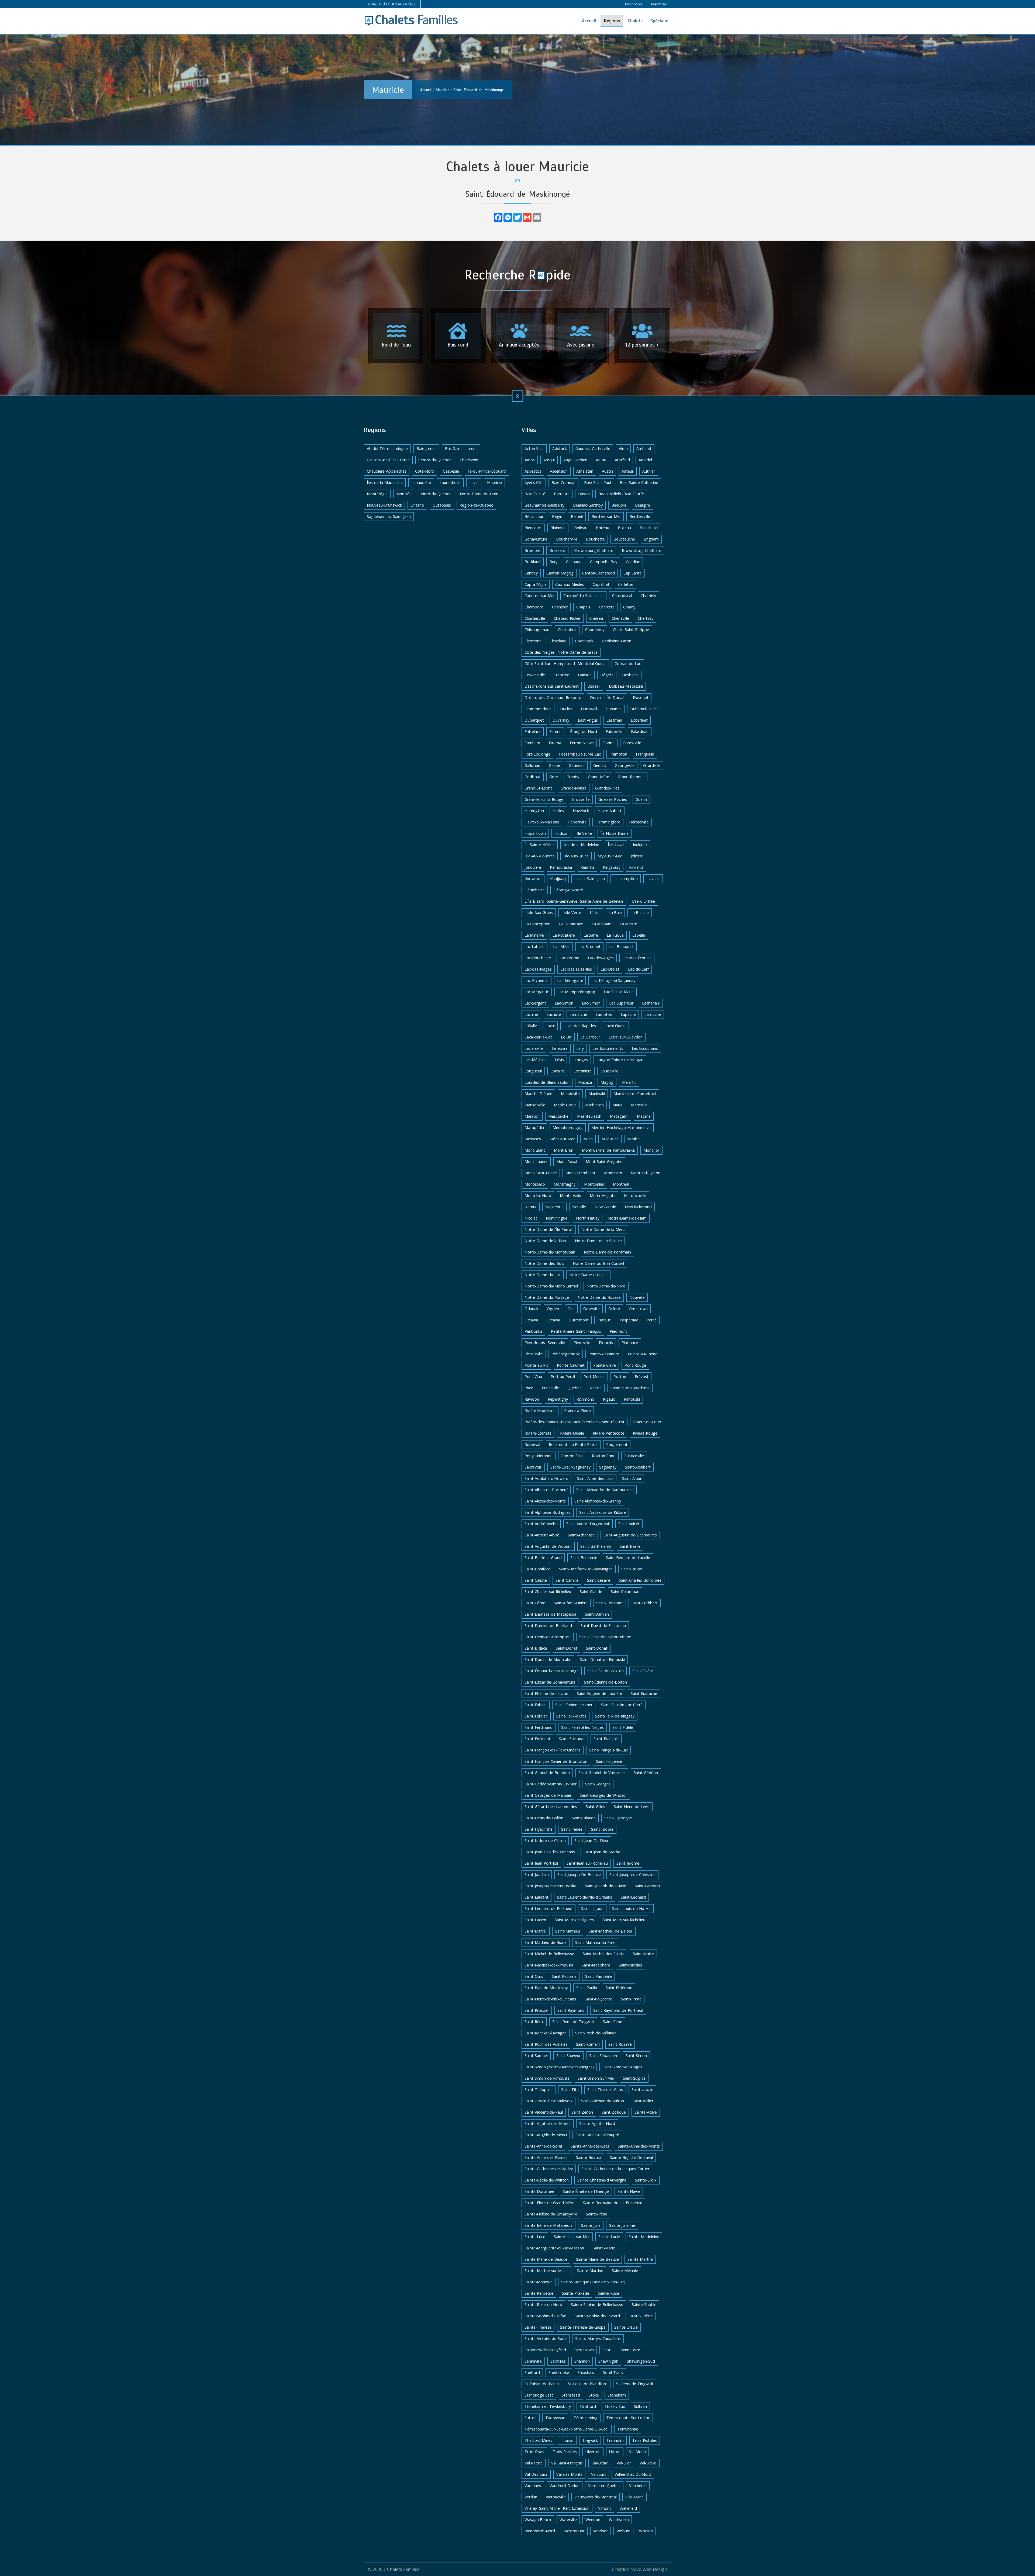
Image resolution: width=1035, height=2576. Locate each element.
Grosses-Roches (613, 799)
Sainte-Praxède (576, 2293)
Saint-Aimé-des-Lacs (595, 1478)
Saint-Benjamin (584, 1558)
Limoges (580, 1060)
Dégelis (607, 675)
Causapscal (622, 596)
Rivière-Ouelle (572, 1433)
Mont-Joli (651, 1150)
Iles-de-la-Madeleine (581, 845)
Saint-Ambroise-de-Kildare (603, 1512)
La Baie (615, 913)
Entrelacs (533, 731)
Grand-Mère (598, 777)
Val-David (648, 2463)
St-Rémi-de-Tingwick (635, 2384)
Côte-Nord (425, 471)
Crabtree (561, 675)
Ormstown (638, 1309)
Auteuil (628, 471)
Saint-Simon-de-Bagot (622, 2067)
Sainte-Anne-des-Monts (639, 2146)
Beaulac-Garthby (588, 505)
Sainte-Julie (591, 2225)
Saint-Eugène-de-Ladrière (599, 1693)
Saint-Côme (535, 1603)
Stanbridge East (539, 2395)
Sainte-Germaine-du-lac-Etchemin (613, 2203)
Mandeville (570, 1094)
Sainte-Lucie (609, 2237)
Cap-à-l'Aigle (536, 584)
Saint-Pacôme (564, 1976)
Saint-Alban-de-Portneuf (546, 1490)
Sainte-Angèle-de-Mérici (546, 2135)
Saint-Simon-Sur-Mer (596, 2078)
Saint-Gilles (595, 1807)
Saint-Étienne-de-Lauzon (546, 1693)
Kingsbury (612, 867)
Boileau (581, 528)
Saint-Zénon (582, 2112)
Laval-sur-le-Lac (538, 1037)
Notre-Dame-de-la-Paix (545, 1241)
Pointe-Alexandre (604, 1354)
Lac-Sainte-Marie (619, 992)
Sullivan (640, 2406)
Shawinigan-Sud (641, 2361)
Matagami (619, 1116)
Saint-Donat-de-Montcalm (548, 1659)
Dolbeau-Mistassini (626, 686)
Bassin (584, 494)
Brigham (651, 539)
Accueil (589, 21)
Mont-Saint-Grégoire (604, 1161)
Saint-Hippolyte (618, 1818)
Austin (607, 471)
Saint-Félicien (536, 1716)
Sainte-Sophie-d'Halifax (545, 2316)
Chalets (635, 21)
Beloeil (577, 516)
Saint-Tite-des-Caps (605, 2089)
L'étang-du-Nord (568, 890)
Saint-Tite (570, 2089)
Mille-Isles (610, 1139)
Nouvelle (637, 1297)
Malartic (629, 1082)
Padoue (604, 1320)
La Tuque (615, 935)
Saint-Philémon (619, 1988)
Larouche (653, 1014)
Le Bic (566, 1037)
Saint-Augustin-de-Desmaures (630, 1535)
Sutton (531, 2418)
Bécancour (534, 516)
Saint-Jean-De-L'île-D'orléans (550, 1852)
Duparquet (534, 720)
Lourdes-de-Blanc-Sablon (547, 1082)
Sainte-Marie (604, 2248)
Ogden (553, 1309)
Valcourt (598, 2474)
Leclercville (534, 1048)
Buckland (533, 562)
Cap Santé (633, 573)
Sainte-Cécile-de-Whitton (547, 2180)
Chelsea (596, 618)
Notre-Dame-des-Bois (544, 1263)
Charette (607, 607)
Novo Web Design (649, 2569)
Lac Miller (561, 946)
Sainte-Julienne (622, 2225)
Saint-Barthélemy (596, 1546)
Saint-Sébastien (603, 2056)
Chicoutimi (567, 630)
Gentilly (600, 765)
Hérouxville (639, 822)
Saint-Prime (631, 1999)
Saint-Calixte (536, 1580)
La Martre (628, 924)
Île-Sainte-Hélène (540, 845)
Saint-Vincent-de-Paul (544, 2112)
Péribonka (533, 1331)
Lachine (531, 1014)
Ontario (417, 505)
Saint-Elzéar (643, 1671)
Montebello (535, 1184)
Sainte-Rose (608, 2293)
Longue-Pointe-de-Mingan (620, 1060)
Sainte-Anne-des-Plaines (546, 2157)
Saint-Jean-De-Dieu (591, 1841)
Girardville (652, 765)
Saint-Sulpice (634, 2078)
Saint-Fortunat (537, 1739)
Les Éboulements (608, 1048)
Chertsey (646, 618)
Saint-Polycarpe (598, 1999)
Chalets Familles (403, 2569)
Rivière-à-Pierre (577, 1410)
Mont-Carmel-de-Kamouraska (608, 1150)
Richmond (585, 1399)
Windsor (601, 2531)
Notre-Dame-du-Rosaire (599, 1297)
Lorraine (558, 1071)
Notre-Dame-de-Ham (479, 494)
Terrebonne (628, 2429)
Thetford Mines (538, 2440)
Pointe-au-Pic (536, 1365)
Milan (588, 1139)
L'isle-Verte (571, 913)
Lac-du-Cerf (638, 969)
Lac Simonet (589, 946)
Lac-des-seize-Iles (576, 969)
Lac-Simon (564, 1003)
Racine (596, 1388)
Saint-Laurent (537, 1897)
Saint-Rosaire (620, 2044)
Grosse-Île (581, 799)
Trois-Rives (534, 2452)
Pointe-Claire (605, 1365)
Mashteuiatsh (589, 1116)
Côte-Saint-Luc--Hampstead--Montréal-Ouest (565, 664)
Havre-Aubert (610, 811)
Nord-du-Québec (436, 494)
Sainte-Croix (646, 2180)
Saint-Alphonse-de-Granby (598, 1501)
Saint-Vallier (643, 2101)
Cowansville (535, 675)
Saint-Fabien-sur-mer (574, 1705)
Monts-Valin (570, 1195)
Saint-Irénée (572, 1829)
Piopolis (606, 1343)
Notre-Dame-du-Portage (547, 1297)
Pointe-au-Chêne (643, 1354)
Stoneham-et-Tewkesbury (548, 2406)
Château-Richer (567, 618)
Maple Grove (565, 1105)
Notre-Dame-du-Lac (543, 1275)
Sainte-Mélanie (625, 2271)
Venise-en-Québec (604, 2486)
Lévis (559, 1060)
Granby (573, 777)
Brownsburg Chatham (594, 550)
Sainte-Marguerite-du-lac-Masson (554, 2248)
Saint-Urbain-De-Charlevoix (548, 2101)
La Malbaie (601, 924)
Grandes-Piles (607, 788)
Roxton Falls (572, 1456)
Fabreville (614, 731)
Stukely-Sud (615, 2406)
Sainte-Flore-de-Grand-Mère (549, 2203)
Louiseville (609, 1071)
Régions (612, 21)
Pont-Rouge (635, 1365)
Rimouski (632, 1399)
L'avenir (653, 879)
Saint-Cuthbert (645, 1603)
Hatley (558, 811)
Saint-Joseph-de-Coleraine (632, 1874)
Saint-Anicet (629, 1524)
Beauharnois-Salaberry (544, 505)
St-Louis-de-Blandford (588, 2384)
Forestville (632, 743)
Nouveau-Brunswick (384, 505)
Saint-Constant (610, 1603)
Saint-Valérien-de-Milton (603, 2101)
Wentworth (619, 2520)
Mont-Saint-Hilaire (541, 1173)
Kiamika (587, 867)
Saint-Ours (534, 1976)
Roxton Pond (604, 1456)
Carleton (626, 584)
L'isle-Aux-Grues (539, 913)
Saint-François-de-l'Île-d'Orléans (553, 1750)
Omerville (591, 1309)
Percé (652, 1320)
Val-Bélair (600, 2463)
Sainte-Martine (590, 2271)
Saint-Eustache (644, 1693)
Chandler (560, 607)
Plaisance (630, 1343)
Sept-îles (558, 2361)
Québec (575, 1388)
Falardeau (640, 731)
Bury (553, 562)
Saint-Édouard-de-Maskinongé (479, 90)
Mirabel (634, 1139)
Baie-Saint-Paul (598, 482)
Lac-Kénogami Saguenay (613, 980)
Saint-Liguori (592, 1908)
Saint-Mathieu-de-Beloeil (611, 1931)
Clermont (533, 641)
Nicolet (531, 1218)
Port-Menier (594, 1377)
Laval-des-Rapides (580, 1026)
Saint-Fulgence (609, 1761)
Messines (533, 1139)
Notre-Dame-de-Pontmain (607, 1252)
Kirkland (636, 867)
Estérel (555, 731)
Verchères (638, 2486)
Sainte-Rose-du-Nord (543, 2305)
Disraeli (594, 686)
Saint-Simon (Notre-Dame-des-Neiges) (559, 2067)
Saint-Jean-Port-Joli (541, 1863)
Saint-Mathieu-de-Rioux (546, 1942)
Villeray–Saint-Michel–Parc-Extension (557, 2508)
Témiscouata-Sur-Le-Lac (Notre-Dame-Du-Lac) (567, 2429)
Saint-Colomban (625, 1592)
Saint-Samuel (536, 2056)
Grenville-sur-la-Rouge (544, 799)
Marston (532, 1116)
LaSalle (531, 1026)
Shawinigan (608, 2361)
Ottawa (531, 1320)
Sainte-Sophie (644, 2305)
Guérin (641, 799)
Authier (649, 471)
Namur (531, 1207)
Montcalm (613, 1173)
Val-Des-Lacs (536, 2474)
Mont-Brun (564, 1150)
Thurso (567, 2440)
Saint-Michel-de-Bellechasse (549, 1954)
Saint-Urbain (642, 2089)
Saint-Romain (588, 2044)
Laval (474, 482)
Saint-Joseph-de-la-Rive (606, 1886)
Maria (617, 1105)
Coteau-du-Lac (628, 664)
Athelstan (585, 471)
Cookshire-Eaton (617, 641)
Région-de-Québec (476, 505)
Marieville (639, 1105)
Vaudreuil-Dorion (565, 2486)
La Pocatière (564, 935)
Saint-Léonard (633, 1897)
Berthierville (640, 516)
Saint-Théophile (539, 2089)
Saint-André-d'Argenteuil (588, 1524)
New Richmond (638, 1207)
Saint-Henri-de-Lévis (632, 1807)
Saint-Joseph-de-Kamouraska (550, 1886)
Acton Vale (534, 449)
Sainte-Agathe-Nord (597, 2123)
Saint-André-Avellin (541, 1524)
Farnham (532, 743)
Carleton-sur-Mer (540, 596)
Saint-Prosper (537, 2010)
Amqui (549, 460)
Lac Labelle (534, 946)
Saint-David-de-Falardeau (603, 1625)
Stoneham (617, 2395)
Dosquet (641, 697)
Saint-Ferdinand (539, 1727)
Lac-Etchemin (537, 980)
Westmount (574, 2531)
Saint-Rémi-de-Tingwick (573, 2022)
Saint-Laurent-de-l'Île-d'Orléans (585, 1897)
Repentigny (558, 1399)
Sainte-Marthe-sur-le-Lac (546, 2271)
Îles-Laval (616, 845)
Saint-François (606, 1739)
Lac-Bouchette (538, 958)
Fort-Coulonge (537, 754)
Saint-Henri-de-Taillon (544, 1818)
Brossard (557, 550)
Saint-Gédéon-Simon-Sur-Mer (551, 1784)
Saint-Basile (630, 1546)
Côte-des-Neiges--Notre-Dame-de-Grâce (561, 652)
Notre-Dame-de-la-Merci (603, 1229)
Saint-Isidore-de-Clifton (545, 1841)
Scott (607, 2350)
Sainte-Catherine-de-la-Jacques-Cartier (615, 2169)
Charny (629, 607)
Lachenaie (651, 1003)
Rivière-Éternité (538, 1433)
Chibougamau (537, 630)
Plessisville (534, 1354)
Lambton (604, 1014)
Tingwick (590, 2440)
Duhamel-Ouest (644, 709)
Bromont (533, 550)
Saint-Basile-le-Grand (543, 1558)
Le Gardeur (590, 1037)
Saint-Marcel (536, 1931)
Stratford (588, 2406)
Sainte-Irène (597, 2214)
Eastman (614, 720)
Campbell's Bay (604, 562)
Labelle (639, 935)
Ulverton (593, 2452)
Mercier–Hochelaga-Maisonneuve (621, 1128)
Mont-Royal (567, 1161)
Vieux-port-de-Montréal (596, 2497)
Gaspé (554, 765)
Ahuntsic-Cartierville (593, 449)
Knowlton (533, 879)
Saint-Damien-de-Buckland (548, 1625)
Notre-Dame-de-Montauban (550, 1252)
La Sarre (591, 935)
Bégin (557, 516)
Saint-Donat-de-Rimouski (602, 1659)
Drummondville (538, 709)
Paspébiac (629, 1320)
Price (529, 1388)
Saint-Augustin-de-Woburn (548, 1546)
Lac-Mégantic (537, 992)
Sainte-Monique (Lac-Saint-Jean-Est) (593, 2282)
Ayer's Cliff (534, 482)
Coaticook (584, 641)
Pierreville (582, 1343)
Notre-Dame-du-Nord (606, 1286)
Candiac (633, 562)
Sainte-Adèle (646, 2112)
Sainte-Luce (535, 2237)
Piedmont (618, 1331)
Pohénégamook (566, 1354)
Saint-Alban (632, 1478)
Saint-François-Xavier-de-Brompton (556, 1761)
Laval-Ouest (615, 1026)
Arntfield (622, 460)
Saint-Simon (636, 2056)
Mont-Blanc (535, 1150)
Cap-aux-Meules (570, 584)
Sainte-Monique (539, 2282)
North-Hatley (588, 1218)
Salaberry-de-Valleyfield (545, 2350)
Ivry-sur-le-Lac (610, 856)
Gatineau (577, 765)
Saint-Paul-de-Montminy (546, 1988)
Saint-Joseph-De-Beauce (579, 1874)
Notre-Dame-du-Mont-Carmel (551, 1286)
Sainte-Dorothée (539, 2191)
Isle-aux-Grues (576, 856)
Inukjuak (640, 845)
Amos (530, 460)
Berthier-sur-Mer (606, 516)
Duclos (566, 709)
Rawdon (532, 1399)
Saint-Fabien (536, 1705)
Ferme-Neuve (582, 743)
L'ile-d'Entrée (644, 901)
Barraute (562, 494)
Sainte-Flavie (629, 2191)
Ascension (559, 471)
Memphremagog (568, 1128)
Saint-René (613, 2022)
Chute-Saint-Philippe (631, 630)
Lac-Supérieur (621, 1003)
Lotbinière (583, 1071)
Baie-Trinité (535, 494)
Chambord (534, 607)
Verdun (531, 2497)
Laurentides (450, 482)
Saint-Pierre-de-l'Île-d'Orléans (550, 1999)
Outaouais (442, 505)
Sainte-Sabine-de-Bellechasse (597, 2305)
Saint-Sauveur (568, 2056)
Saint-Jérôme (628, 1863)
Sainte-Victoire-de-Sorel (546, 2338)
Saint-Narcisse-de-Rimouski (549, 1965)
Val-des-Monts (569, 2474)
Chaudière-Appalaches (387, 471)
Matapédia (534, 1128)
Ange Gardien (575, 460)
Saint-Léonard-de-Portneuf (548, 1908)
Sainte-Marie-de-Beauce (546, 2259)
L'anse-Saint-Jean (590, 879)
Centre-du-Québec (435, 460)
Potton (620, 1377)
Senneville (533, 2361)
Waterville (568, 2520)
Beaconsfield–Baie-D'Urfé (621, 494)
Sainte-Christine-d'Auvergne (602, 2180)
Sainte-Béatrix (589, 2157)
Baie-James (426, 449)
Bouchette (595, 539)
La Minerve (534, 935)
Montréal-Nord (538, 1195)
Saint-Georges (598, 1784)
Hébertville (577, 822)
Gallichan (532, 765)
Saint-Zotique (614, 2112)
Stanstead (571, 2395)
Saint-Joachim (537, 1874)
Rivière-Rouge (645, 1433)
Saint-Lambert (648, 1886)
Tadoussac (555, 2418)
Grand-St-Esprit (538, 788)
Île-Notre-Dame (615, 833)
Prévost (642, 1377)
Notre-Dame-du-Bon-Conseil (598, 1263)
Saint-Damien (597, 1614)
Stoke (594, 2395)
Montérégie (377, 494)
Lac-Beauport (621, 946)
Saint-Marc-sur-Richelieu (624, 1920)
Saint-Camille (567, 1580)
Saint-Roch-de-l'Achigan (546, 2033)
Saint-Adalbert (638, 1467)
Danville (585, 675)
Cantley (531, 573)
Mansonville (535, 1105)
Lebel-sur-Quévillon (626, 1037)
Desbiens (630, 675)
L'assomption (626, 879)
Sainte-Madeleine (644, 2237)
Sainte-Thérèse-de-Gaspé (583, 2327)
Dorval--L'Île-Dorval (607, 697)
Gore (554, 777)
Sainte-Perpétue (539, 2293)
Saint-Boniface (537, 1569)
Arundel (645, 460)
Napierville (554, 1207)
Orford (614, 1309)
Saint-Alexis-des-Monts (545, 1501)
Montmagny (565, 1184)
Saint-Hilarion (584, 1818)
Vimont (605, 2508)
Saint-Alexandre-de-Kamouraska (605, 1490)
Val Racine (534, 2463)
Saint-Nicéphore (596, 1965)
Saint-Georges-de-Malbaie (548, 1795)
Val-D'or (624, 2463)
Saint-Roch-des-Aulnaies (546, 2044)
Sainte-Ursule (626, 2327)
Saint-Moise (643, 1954)
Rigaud (609, 1399)
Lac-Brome (569, 958)
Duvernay (561, 720)
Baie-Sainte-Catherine (639, 482)
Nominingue (557, 1218)
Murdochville (635, 1195)
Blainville (558, 528)
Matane (644, 1116)
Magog (607, 1082)
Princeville (550, 1388)
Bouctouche (624, 539)
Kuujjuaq (558, 879)
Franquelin (645, 754)
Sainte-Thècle (641, 2316)
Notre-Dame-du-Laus (588, 1275)
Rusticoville (634, 1456)
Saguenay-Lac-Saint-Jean (389, 516)
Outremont (579, 1320)
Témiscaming (586, 2418)
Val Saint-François (567, 2463)
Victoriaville (556, 2497)
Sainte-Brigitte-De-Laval (631, 2157)
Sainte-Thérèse (538, 2327)
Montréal (404, 494)
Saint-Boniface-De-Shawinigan (586, 1569)
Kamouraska (561, 867)
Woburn (623, 2531)
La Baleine (640, 913)
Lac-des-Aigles (601, 958)
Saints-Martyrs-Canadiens (598, 2338)
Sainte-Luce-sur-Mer (572, 2237)
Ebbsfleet (639, 720)
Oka (571, 1309)
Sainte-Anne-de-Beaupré (597, 2135)
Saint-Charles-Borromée (640, 1580)
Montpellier (594, 1184)
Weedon (593, 2520)
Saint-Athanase (581, 1535)
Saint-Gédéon (646, 1773)
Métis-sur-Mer (562, 1139)
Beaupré (619, 505)
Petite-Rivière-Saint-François (576, 1331)
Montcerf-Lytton (646, 1173)
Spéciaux (659, 21)
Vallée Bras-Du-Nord (633, 2474)
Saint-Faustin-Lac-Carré (622, 1705)
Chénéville (620, 618)
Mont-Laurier (536, 1161)
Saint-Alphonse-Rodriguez (548, 1512)
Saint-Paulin (587, 1988)
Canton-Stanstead (598, 573)
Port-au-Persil (563, 1377)
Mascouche (558, 1116)
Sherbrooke (559, 2372)
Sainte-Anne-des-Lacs (590, 2146)
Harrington (534, 811)
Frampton (618, 754)
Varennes (533, 2486)
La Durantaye (571, 924)
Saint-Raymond (571, 2010)
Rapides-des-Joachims (630, 1388)
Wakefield (628, 2508)
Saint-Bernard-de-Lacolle (628, 1558)
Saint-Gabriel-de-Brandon (547, 1773)
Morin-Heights (603, 1195)
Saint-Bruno (632, 1569)
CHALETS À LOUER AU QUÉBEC (392, 4)
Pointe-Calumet (571, 1365)
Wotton (646, 2531)
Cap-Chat (601, 584)
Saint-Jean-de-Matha (602, 1852)
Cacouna (574, 562)
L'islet (595, 913)
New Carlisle (605, 1207)
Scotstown (584, 2350)
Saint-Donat (567, 1648)
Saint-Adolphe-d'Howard (546, 1478)
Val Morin (637, 2452)
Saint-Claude (591, 1592)
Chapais (583, 607)
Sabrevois (533, 1467)
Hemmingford (608, 822)
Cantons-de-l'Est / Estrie (388, 460)
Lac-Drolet (610, 969)
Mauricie (442, 90)
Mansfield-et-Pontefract (635, 1094)
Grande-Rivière (574, 788)
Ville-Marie (634, 2497)
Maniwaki (597, 1094)
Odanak (531, 1309)
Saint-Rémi (534, 2022)
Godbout (533, 777)
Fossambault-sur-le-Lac (580, 754)
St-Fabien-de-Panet (542, 2384)
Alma (623, 449)
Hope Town (535, 833)
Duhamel (614, 709)
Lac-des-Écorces (637, 958)
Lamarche (578, 1014)
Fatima (555, 743)
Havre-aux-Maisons (542, 822)
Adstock (560, 449)
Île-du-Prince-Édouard (487, 471)
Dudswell (589, 709)
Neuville (579, 1207)
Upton (615, 2452)
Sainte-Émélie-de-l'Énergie (586, 2191)
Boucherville (567, 539)
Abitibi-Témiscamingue (387, 449)
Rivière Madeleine (540, 1410)
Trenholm (615, 2440)
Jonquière (533, 867)
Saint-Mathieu (568, 1931)
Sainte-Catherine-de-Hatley (549, 2169)
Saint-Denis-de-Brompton (548, 1637)
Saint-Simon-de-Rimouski (547, 2078)
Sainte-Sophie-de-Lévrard (597, 2316)
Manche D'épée (538, 1094)
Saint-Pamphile (598, 1976)
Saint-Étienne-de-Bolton (606, 1682)
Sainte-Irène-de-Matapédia (548, 2225)
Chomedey (595, 630)
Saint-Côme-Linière (571, 1603)
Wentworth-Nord (540, 2531)
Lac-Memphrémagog (576, 992)
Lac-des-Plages (538, 969)
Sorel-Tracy (613, 2372)
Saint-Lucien (535, 1920)
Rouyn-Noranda (539, 1456)
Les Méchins (535, 1060)
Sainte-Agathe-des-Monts (548, 2123)
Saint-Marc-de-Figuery (574, 1920)
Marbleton (594, 1105)
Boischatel (649, 528)
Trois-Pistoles (645, 2440)
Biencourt (533, 528)
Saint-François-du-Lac (608, 1750)
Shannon (582, 2361)
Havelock (581, 811)
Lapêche (628, 1014)
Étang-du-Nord (584, 731)
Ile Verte (584, 833)
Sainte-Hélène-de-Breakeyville (551, 2214)
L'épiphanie (535, 890)
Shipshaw (586, 2372)
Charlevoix (469, 460)
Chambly (648, 596)
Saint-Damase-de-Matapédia (550, 1614)
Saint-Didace (536, 1648)
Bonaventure (536, 539)
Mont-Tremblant (580, 1173)
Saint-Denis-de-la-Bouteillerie (605, 1637)
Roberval (532, 1444)
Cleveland (558, 641)
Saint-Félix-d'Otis (571, 1716)
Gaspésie (451, 471)
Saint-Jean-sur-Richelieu (587, 1863)
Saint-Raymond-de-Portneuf (618, 2010)
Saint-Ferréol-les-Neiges (582, 1727)
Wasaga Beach (538, 2520)
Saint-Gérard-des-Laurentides (551, 1807)
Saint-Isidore (602, 1829)
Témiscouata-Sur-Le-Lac (628, 2418)
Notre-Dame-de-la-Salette (598, 1241)
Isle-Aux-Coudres (540, 856)
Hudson (561, 833)
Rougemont (617, 1444)
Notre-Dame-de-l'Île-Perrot (549, 1229)
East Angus (588, 720)
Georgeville (625, 765)
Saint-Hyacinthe (539, 1829)
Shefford (532, 2372)
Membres (659, 4)
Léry (580, 1048)
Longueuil (533, 1071)
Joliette (637, 856)
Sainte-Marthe (640, 2259)
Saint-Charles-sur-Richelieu (548, 1592)
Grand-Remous (631, 777)
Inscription (634, 4)
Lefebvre (560, 1048)
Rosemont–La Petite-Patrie (573, 1444)
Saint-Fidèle (623, 1727)
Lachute (554, 1014)
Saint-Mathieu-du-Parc (595, 1942)
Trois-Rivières (565, 2452)
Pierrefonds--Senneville (545, 1343)
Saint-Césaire (599, 1580)
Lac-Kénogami (570, 980)
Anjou (601, 460)
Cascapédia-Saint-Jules (583, 596)
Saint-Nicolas (630, 1965)
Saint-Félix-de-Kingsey (615, 1716)
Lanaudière (421, 482)
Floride (608, 743)
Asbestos (533, 471)
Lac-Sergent (535, 1003)
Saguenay (608, 1467)
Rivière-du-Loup (647, 1422)
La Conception (537, 924)
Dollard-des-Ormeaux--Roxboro (553, 697)
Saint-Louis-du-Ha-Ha (631, 1908)
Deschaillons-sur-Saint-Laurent (552, 686)
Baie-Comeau (563, 482)
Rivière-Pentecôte (608, 1433)
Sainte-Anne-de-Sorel (543, 2146)
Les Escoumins (645, 1048)
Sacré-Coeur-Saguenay (570, 1467)
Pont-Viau (533, 1377)
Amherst (644, 449)
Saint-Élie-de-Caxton (606, 1671)
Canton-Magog (560, 573)
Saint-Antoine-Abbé (542, 1535)
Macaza (585, 1082)
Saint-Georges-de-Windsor (603, 1795)
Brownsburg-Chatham (641, 550)
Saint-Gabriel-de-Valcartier (602, 1773)
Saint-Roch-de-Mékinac (596, 2033)
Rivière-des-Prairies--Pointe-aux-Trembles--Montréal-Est (575, 1422)
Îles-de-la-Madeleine (385, 482)
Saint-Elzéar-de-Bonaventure (550, 1682)
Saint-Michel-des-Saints (603, 1954)
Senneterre (630, 2350)
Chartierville (535, 618)
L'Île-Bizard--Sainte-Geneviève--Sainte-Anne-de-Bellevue (574, 901)
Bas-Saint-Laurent (461, 449)
